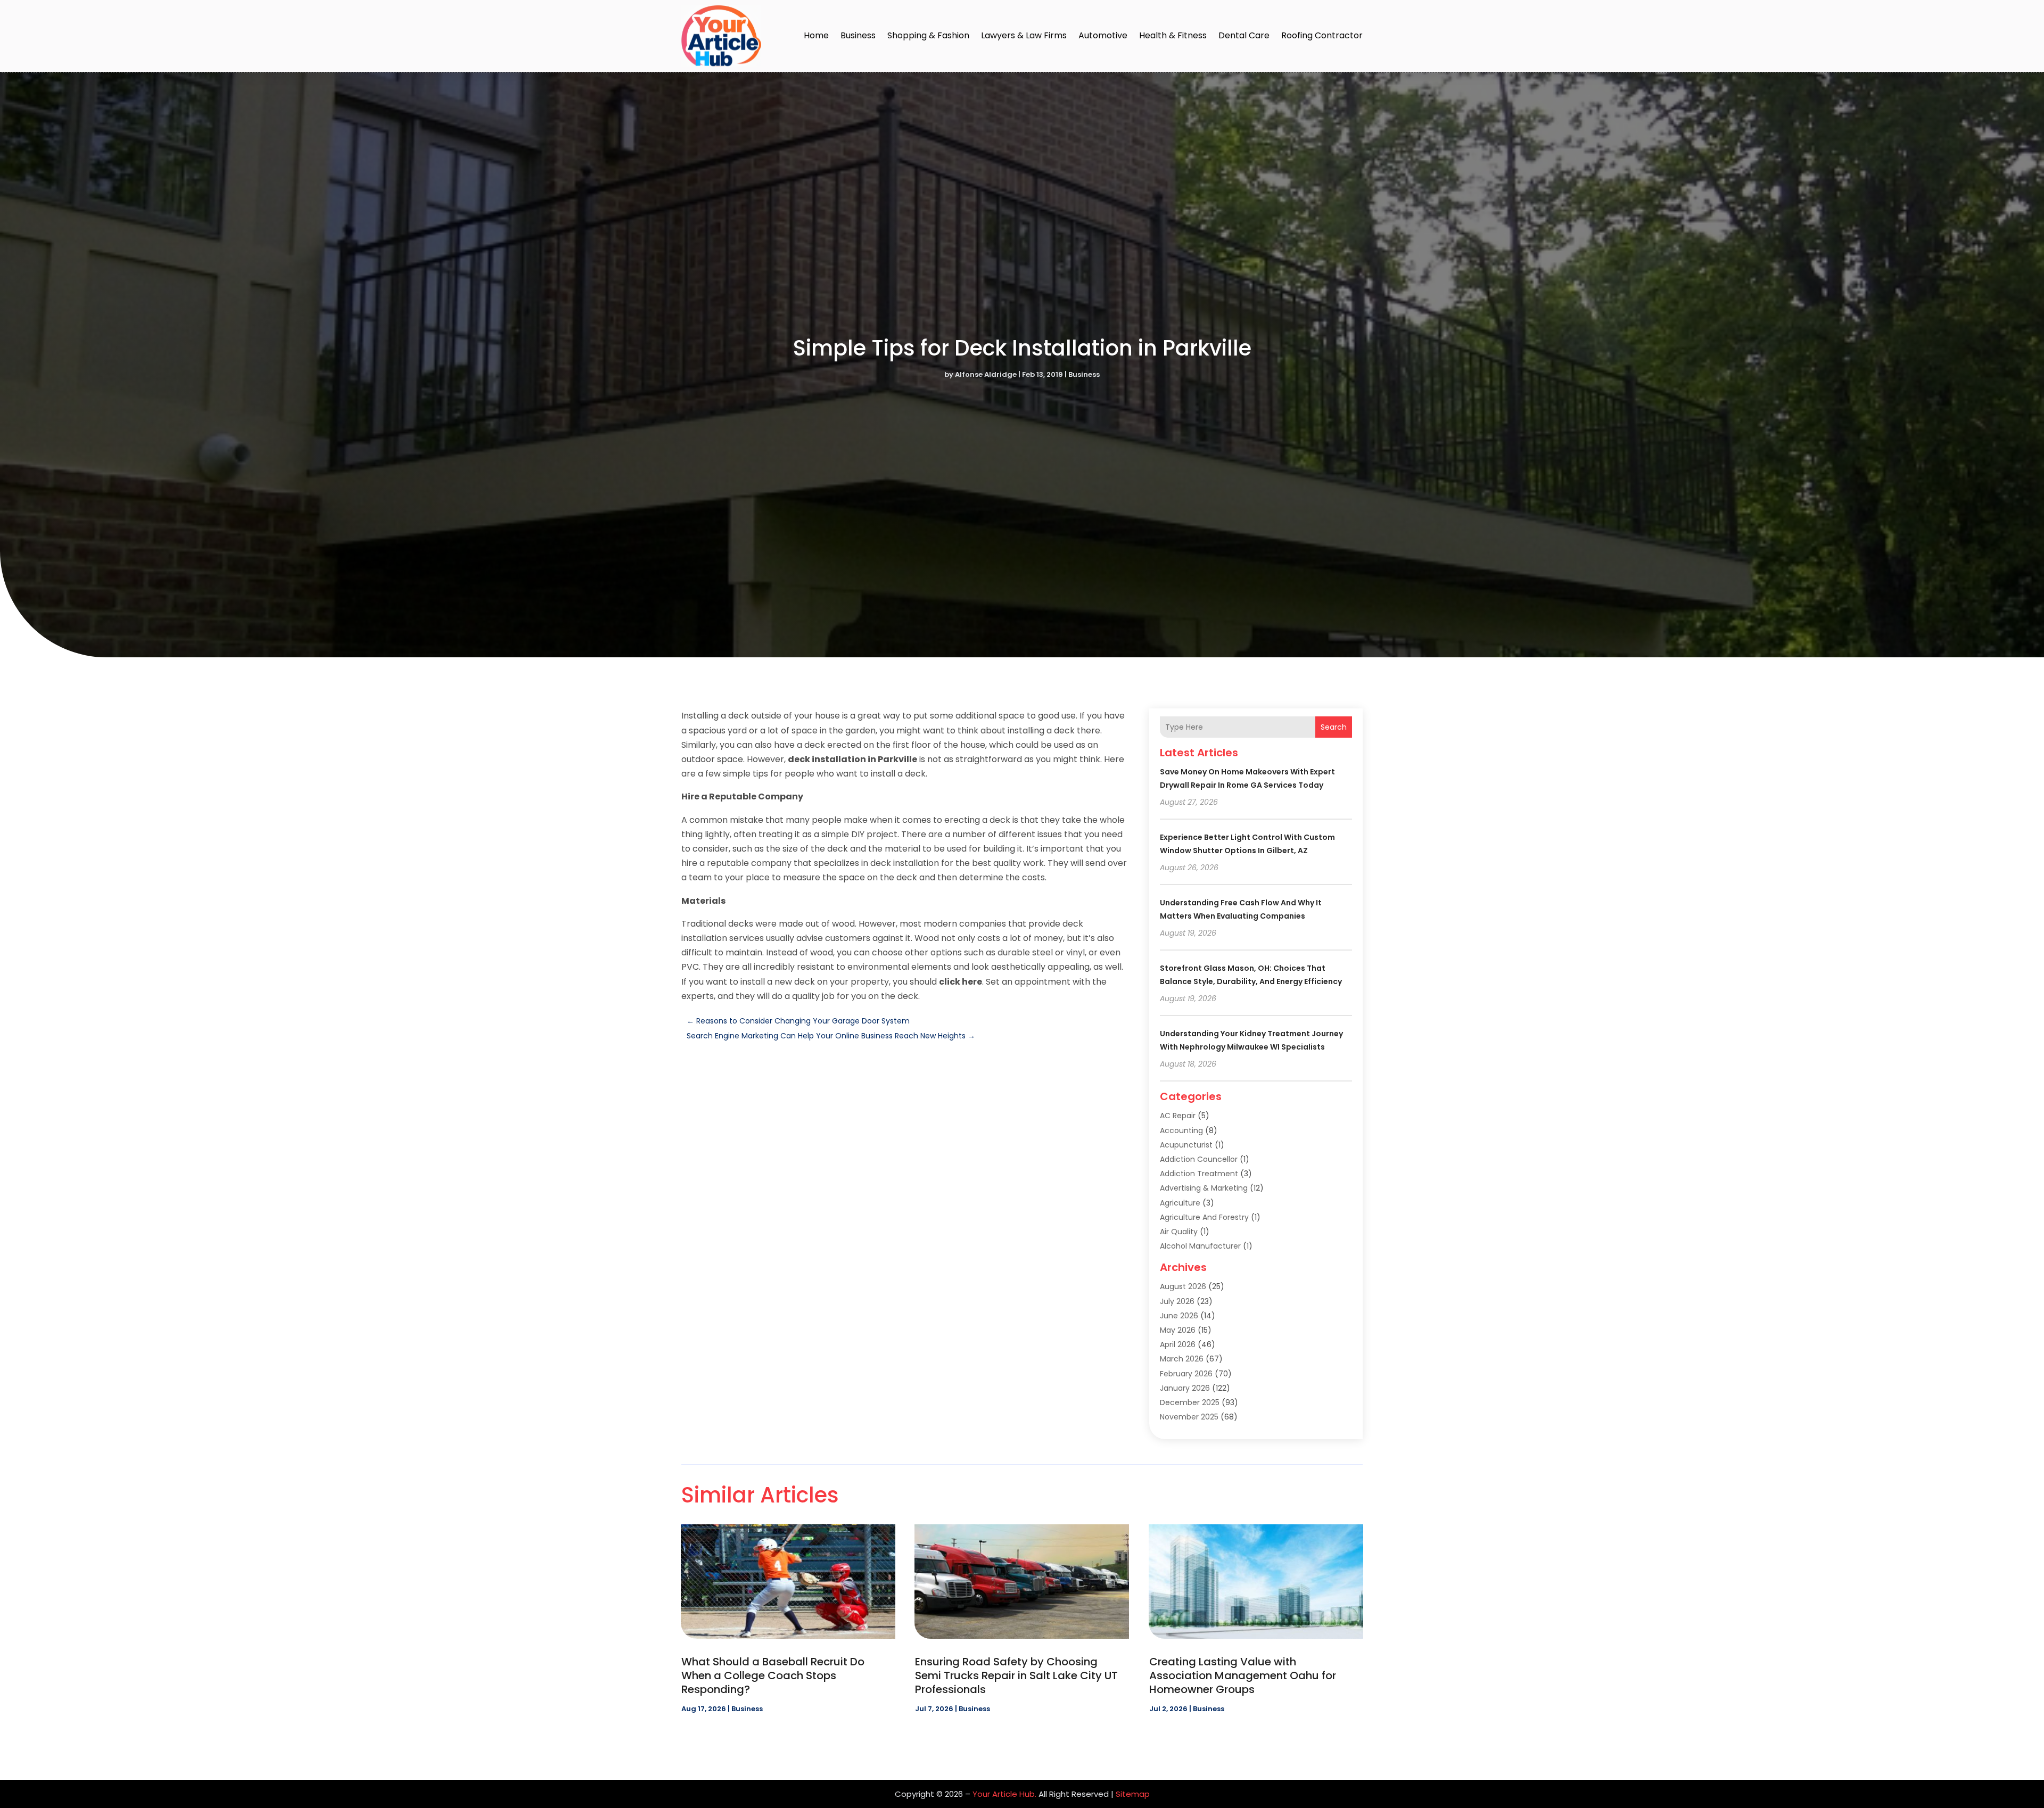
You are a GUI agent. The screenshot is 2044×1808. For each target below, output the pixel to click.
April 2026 (1178, 1344)
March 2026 (1182, 1359)
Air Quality (1179, 1232)
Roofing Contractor (1322, 35)
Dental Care (1244, 35)
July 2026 (1177, 1301)
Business (858, 35)
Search (1334, 727)
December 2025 (1190, 1402)
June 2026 (1179, 1316)
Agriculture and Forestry (1204, 1217)
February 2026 (1186, 1374)
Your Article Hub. (1004, 1794)
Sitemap (1133, 1794)
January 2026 (1185, 1388)
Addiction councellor (1199, 1159)
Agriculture (1180, 1203)
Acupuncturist (1186, 1145)
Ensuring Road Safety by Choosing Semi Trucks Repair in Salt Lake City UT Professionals (1016, 1675)
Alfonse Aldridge (986, 374)
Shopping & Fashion (928, 35)
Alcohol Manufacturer (1200, 1246)
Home (816, 35)
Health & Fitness (1173, 35)
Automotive (1103, 35)
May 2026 (1178, 1330)
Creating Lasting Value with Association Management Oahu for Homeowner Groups (1243, 1675)
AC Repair (1178, 1116)
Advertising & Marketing (1204, 1188)
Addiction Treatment (1199, 1174)
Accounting (1181, 1130)
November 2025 (1189, 1417)
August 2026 (1183, 1286)
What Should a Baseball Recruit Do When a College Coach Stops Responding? (773, 1675)
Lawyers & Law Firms (1024, 35)
